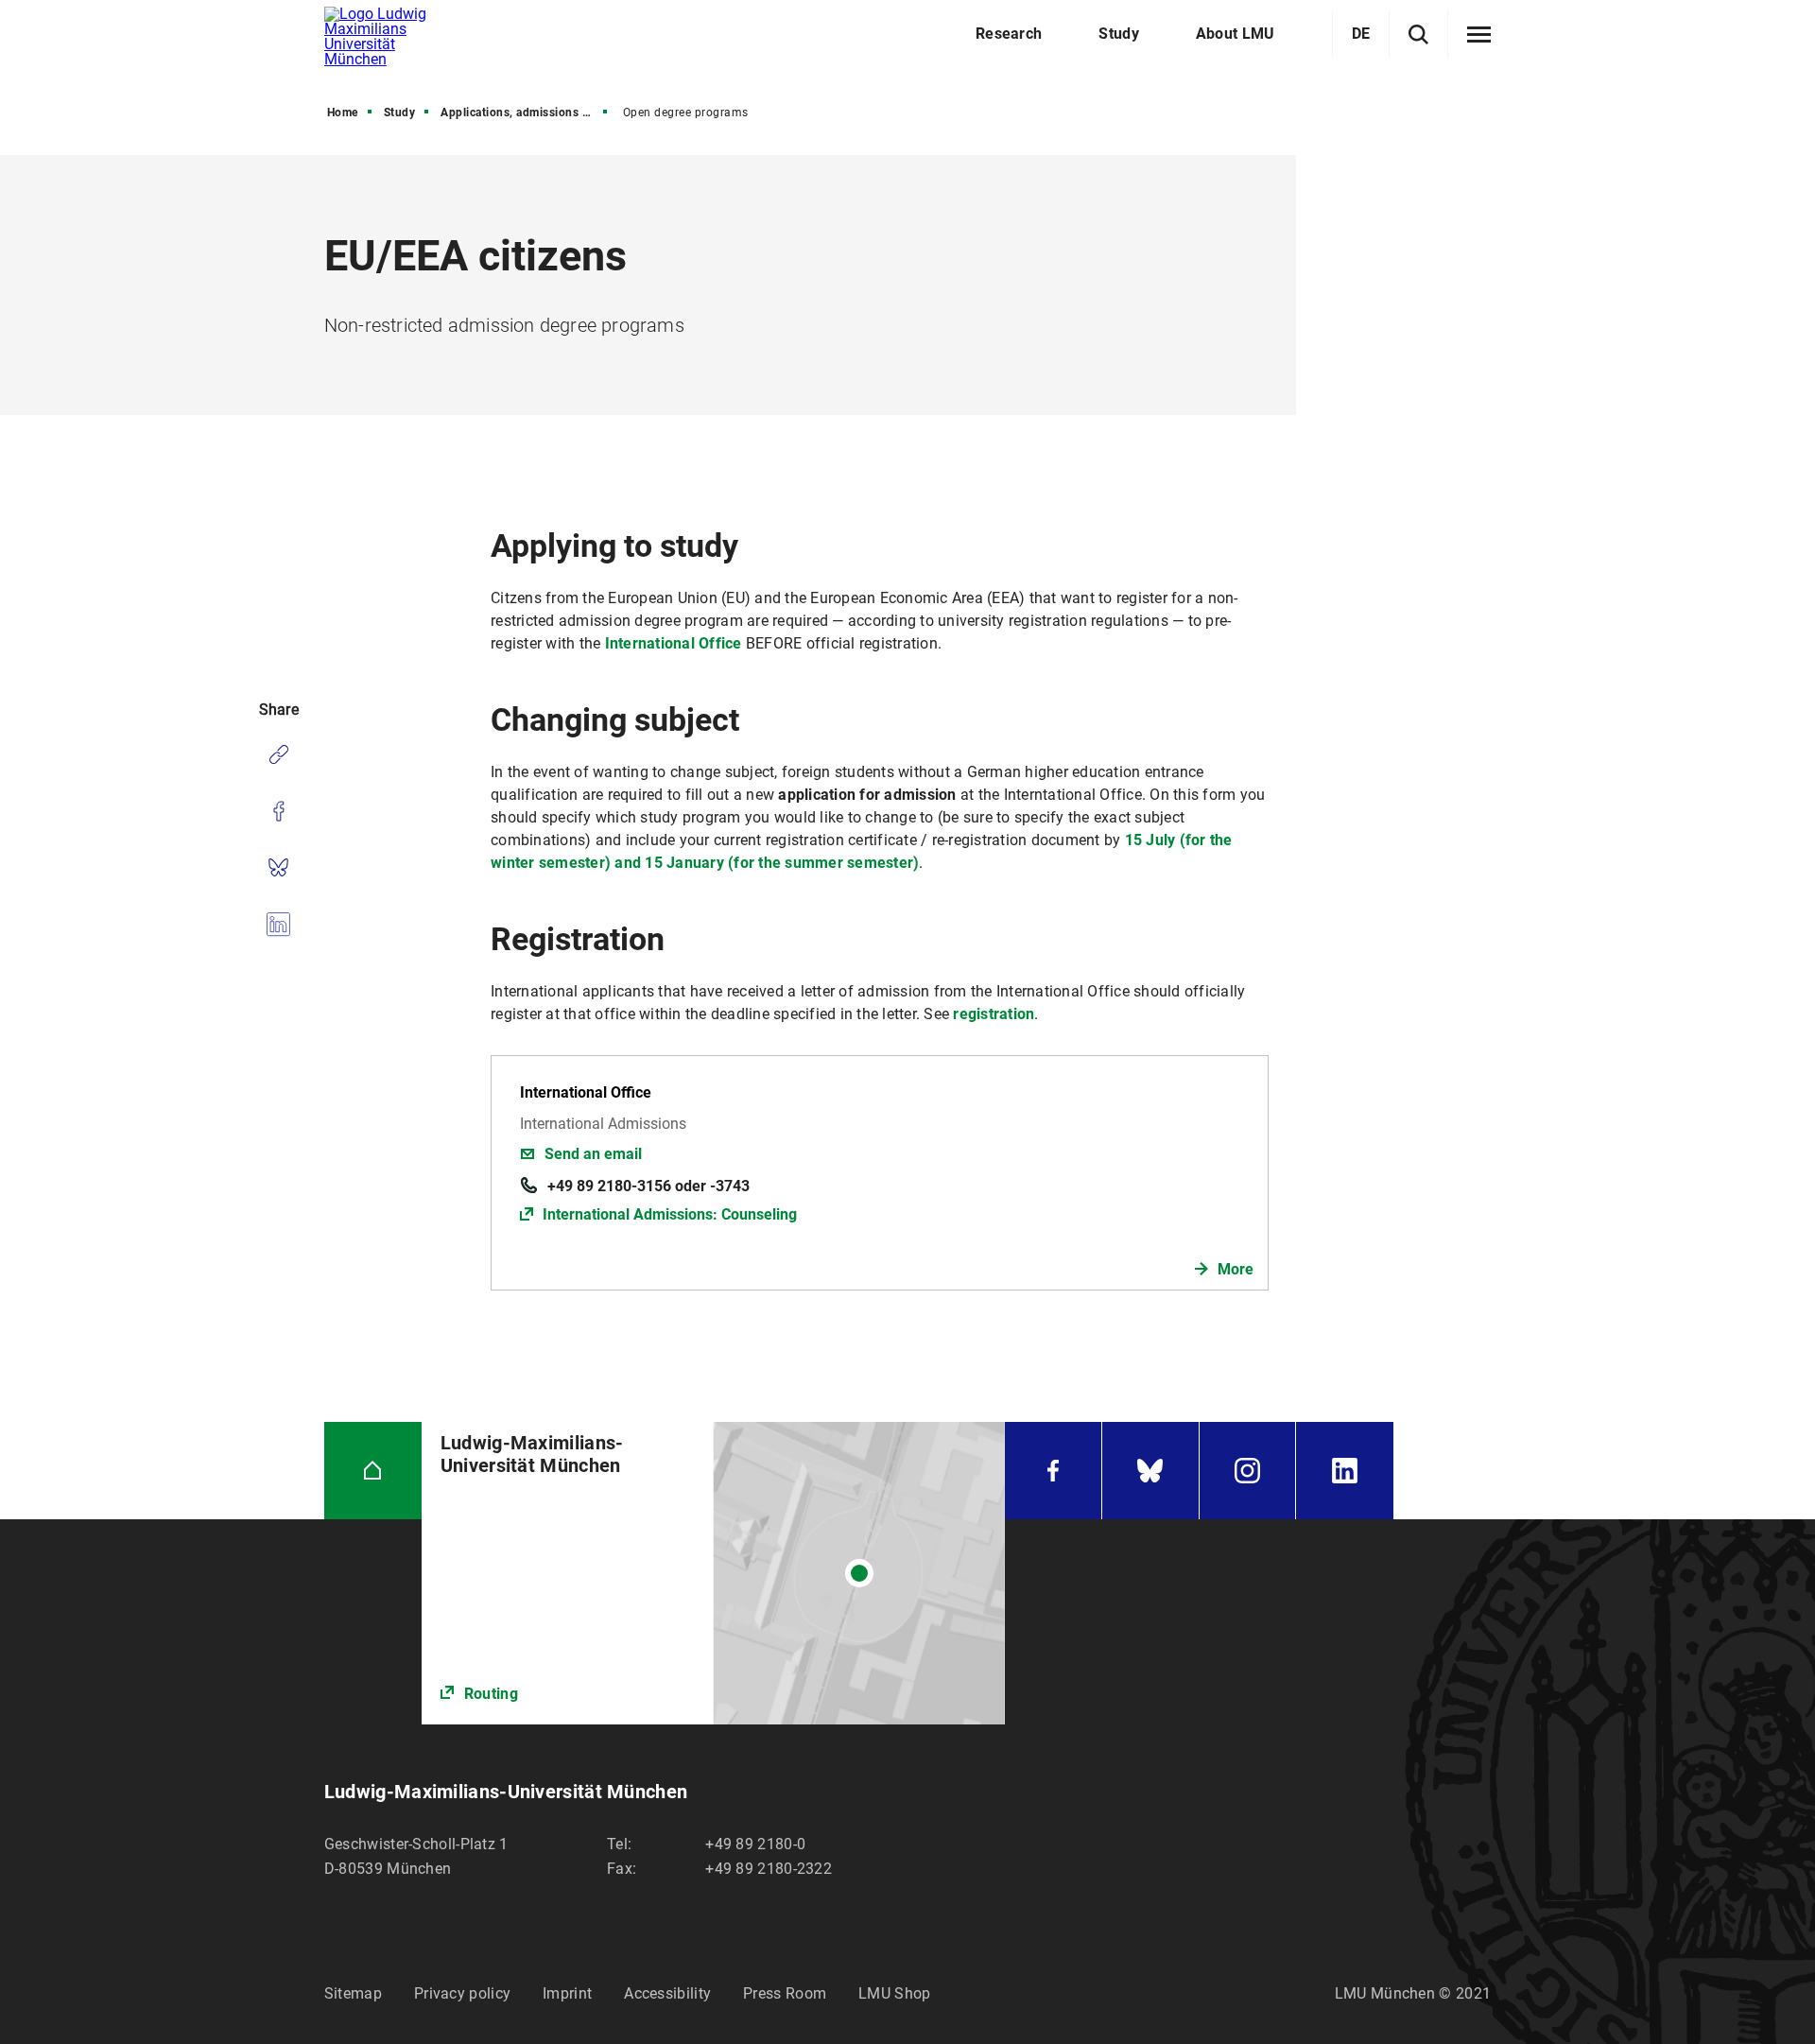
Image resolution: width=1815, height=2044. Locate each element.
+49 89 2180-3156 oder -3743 (648, 1186)
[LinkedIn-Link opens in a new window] (1345, 1471)
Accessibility (667, 1993)
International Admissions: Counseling (670, 1214)
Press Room (785, 1993)
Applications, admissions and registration (526, 113)
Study (400, 113)
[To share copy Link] (278, 754)
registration (994, 1014)
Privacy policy (462, 1993)
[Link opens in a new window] (713, 1573)
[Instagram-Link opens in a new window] (1248, 1471)
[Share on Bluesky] (278, 868)
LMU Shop (894, 1993)
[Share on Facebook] (278, 811)
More (1236, 1269)
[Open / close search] (1418, 35)
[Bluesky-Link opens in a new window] (1150, 1471)
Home (343, 113)
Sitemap (353, 1993)
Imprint (567, 1993)
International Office (674, 643)
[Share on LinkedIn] (278, 925)
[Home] (373, 1471)
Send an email (593, 1154)
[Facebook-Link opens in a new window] (1053, 1471)
